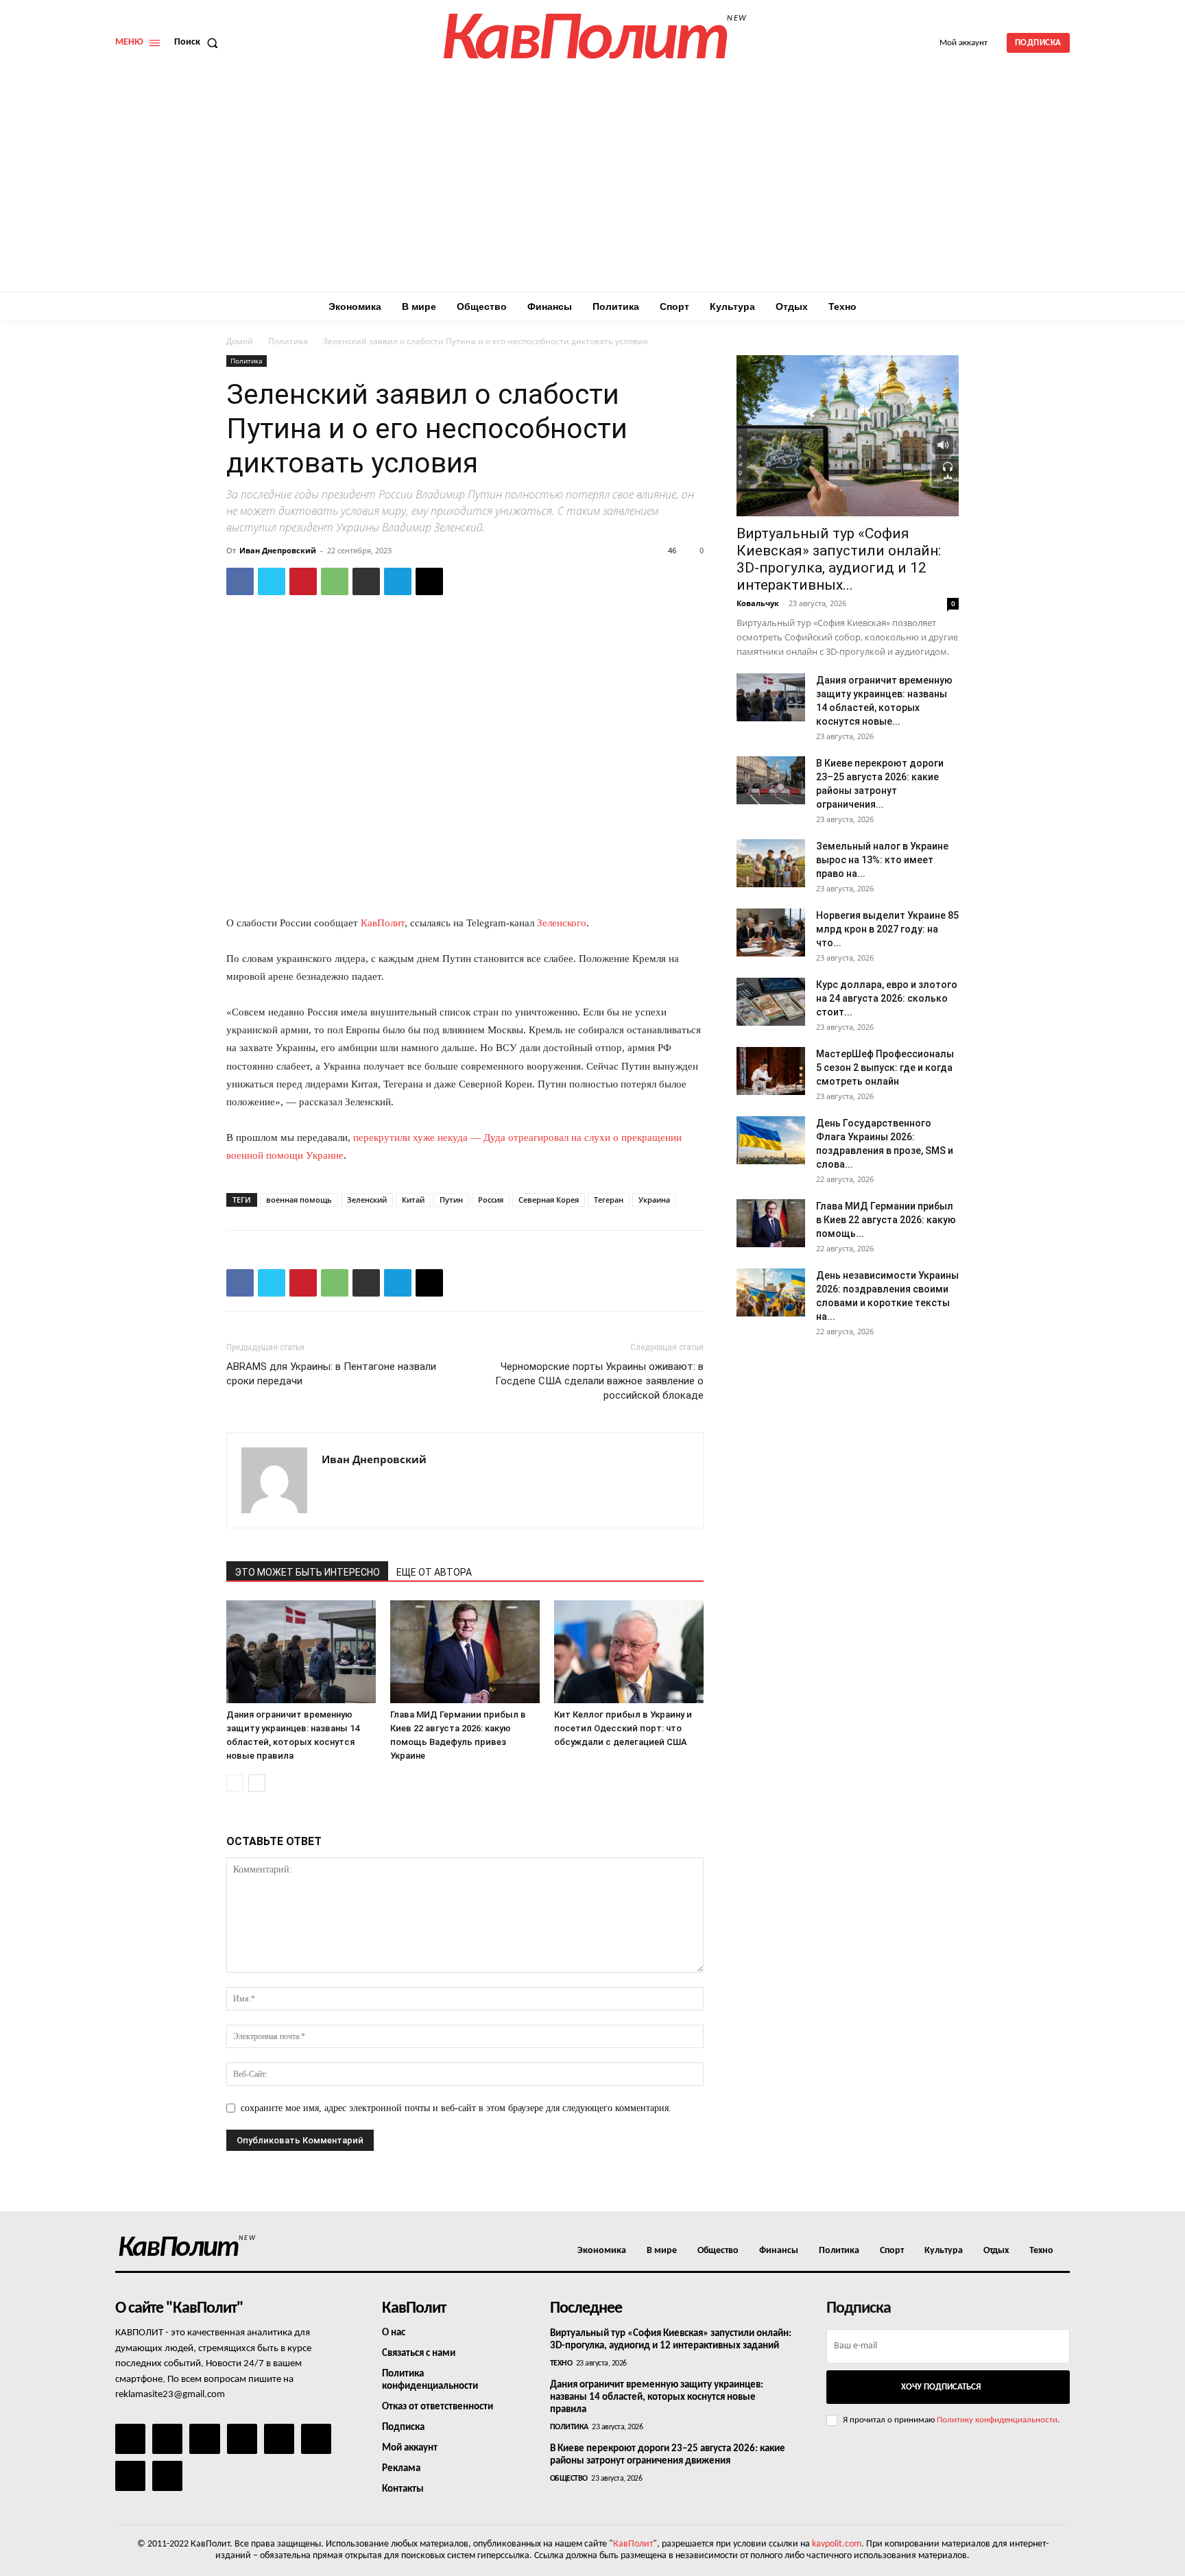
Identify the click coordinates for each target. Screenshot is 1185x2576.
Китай (413, 1200)
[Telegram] (398, 581)
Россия (491, 1200)
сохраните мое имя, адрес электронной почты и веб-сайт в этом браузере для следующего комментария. (456, 2108)
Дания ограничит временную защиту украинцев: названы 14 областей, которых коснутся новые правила (657, 2397)
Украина (654, 1200)
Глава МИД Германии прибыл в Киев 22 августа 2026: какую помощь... (886, 1220)
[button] (199, 43)
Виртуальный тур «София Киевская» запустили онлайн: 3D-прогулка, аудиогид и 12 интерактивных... (839, 559)
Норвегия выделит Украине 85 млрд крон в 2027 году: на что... (887, 929)
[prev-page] (235, 1783)
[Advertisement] (592, 189)
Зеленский (367, 1200)
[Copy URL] (429, 581)
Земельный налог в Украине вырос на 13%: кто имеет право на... (882, 860)
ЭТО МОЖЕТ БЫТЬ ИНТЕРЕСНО (307, 1572)
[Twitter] (272, 581)
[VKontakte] (130, 2476)
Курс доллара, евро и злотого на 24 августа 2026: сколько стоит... (887, 998)
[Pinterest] (303, 581)
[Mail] (204, 2439)
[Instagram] (167, 2439)
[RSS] (242, 2439)
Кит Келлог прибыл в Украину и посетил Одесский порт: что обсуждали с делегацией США (623, 1728)
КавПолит (383, 923)
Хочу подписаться (941, 2387)
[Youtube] (167, 2476)
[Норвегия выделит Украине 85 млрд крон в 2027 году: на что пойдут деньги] (771, 932)
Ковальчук (758, 603)
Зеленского (562, 923)
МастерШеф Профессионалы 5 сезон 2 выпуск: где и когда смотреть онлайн (885, 1068)
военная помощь (299, 1200)
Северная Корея (549, 1200)
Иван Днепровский (278, 550)
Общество (569, 2479)
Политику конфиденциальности (997, 2420)
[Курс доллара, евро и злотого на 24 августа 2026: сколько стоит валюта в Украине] (771, 1002)
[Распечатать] (366, 581)
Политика (288, 341)
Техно (561, 2363)
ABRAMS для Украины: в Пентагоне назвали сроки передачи (331, 1374)
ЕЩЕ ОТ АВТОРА (434, 1572)
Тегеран (609, 1200)
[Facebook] (240, 581)
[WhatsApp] (335, 581)
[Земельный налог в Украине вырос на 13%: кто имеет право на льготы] (771, 863)
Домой (240, 341)
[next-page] (257, 1783)
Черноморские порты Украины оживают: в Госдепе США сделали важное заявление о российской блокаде (599, 1381)
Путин (451, 1200)
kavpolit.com (837, 2544)
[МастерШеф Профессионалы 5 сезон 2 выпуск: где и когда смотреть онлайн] (771, 1071)
